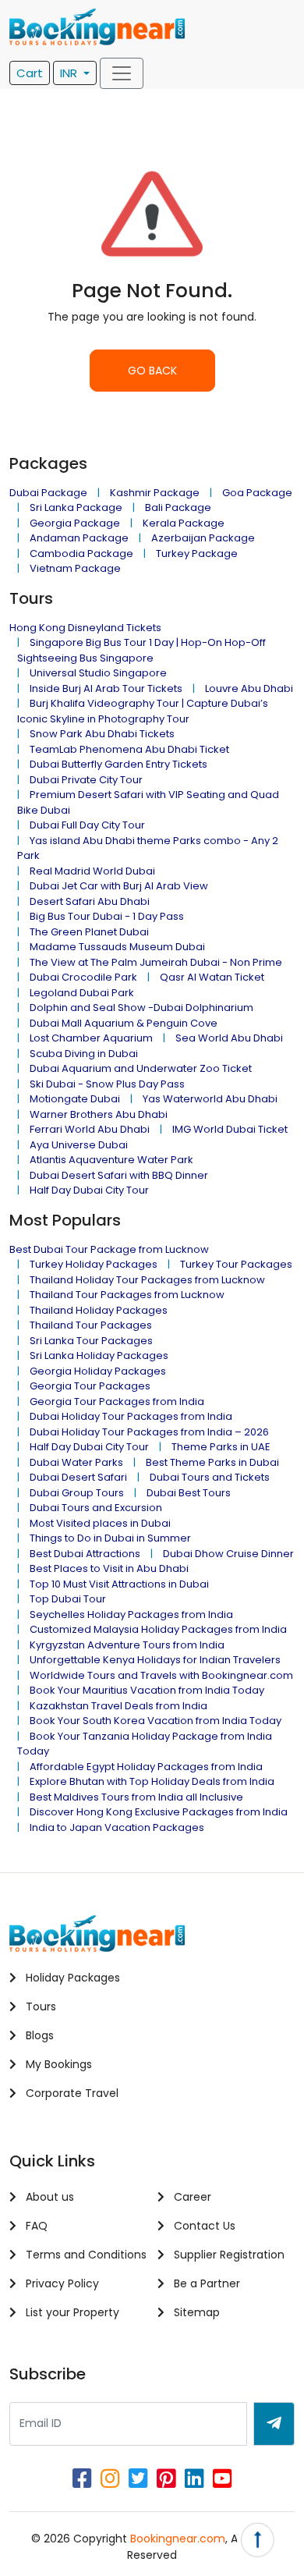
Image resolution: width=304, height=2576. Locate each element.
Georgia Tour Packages (90, 1386)
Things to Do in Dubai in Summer (110, 1538)
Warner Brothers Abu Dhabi (99, 1114)
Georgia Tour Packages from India (117, 1402)
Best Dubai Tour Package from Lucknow (109, 1249)
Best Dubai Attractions (85, 1554)
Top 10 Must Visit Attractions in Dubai (119, 1584)
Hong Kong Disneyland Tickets (85, 628)
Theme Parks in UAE (221, 1447)
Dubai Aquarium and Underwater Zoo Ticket (141, 1068)
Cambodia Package (81, 554)
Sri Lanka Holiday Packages (99, 1355)
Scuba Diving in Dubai (84, 1054)
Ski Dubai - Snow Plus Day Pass (107, 1084)
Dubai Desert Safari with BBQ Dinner (119, 1175)
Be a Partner (205, 2283)
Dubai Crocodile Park (83, 977)
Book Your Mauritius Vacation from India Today (147, 1690)
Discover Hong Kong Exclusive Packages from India (159, 1812)
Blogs (38, 2035)
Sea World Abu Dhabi (229, 1038)
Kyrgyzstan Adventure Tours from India (127, 1645)
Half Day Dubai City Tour (89, 1190)
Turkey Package (197, 554)
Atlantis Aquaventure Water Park (111, 1160)
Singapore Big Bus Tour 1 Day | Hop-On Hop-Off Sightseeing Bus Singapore (141, 650)
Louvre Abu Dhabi (249, 688)
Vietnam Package (75, 568)
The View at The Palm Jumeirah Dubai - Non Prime (156, 962)
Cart (30, 73)
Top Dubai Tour (68, 1599)
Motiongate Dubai (75, 1099)
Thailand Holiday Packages (99, 1310)
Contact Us (203, 2226)
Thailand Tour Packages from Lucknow (127, 1295)
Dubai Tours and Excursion (96, 1508)
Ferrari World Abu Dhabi (90, 1129)
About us (48, 2197)
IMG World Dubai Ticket (230, 1129)
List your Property (71, 2312)
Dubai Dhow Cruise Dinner (228, 1554)
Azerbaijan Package (203, 538)
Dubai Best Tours (189, 1493)
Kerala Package (184, 523)
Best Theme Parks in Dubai (212, 1462)
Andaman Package (79, 538)
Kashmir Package (155, 493)
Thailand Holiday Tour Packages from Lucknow (147, 1280)
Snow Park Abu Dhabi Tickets (102, 734)
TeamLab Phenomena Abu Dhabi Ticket (129, 749)
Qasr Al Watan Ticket (212, 977)
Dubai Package (48, 493)
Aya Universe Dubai (79, 1145)
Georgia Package (75, 523)
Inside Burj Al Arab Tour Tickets (106, 688)
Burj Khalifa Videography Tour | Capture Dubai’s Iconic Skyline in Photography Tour (143, 711)
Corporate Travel (71, 2093)
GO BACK (152, 371)
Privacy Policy (61, 2283)
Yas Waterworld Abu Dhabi (210, 1099)
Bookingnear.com (178, 2539)
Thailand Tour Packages (91, 1325)
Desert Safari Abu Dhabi (90, 901)
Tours (39, 2007)
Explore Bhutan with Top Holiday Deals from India (152, 1781)
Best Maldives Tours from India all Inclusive (136, 1797)
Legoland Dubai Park (82, 993)
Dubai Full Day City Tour (87, 825)
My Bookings (57, 2064)
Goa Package (257, 493)
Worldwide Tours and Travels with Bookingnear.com (161, 1675)
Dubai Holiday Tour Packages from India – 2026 (149, 1432)
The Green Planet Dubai (89, 932)
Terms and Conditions (85, 2255)
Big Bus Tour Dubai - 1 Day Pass (107, 916)
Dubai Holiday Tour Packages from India (131, 1416)
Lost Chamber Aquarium (91, 1038)
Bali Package (178, 507)
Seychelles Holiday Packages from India (131, 1614)
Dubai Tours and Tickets (210, 1477)
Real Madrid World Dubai (92, 871)
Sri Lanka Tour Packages (91, 1341)
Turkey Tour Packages (236, 1264)
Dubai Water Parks (76, 1462)
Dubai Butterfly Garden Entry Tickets (118, 764)
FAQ (35, 2226)
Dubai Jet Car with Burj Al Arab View (119, 886)
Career (191, 2197)
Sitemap (195, 2312)
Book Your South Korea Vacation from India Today (156, 1721)
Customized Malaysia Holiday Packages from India (158, 1629)
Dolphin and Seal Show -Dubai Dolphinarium (141, 1008)
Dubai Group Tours (77, 1493)
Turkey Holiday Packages (94, 1264)
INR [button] (70, 73)
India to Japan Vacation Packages (117, 1827)
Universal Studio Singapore (98, 673)
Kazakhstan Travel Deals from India (118, 1706)
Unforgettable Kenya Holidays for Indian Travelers (155, 1660)
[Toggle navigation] (122, 73)
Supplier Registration (228, 2255)
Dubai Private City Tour (86, 780)
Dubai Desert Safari (78, 1477)
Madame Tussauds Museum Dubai (117, 947)
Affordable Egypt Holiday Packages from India (146, 1767)
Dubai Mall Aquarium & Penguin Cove (124, 1023)
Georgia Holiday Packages (98, 1371)
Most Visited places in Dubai (100, 1523)
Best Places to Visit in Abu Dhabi (109, 1568)
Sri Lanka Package (76, 507)
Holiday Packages (71, 1978)
